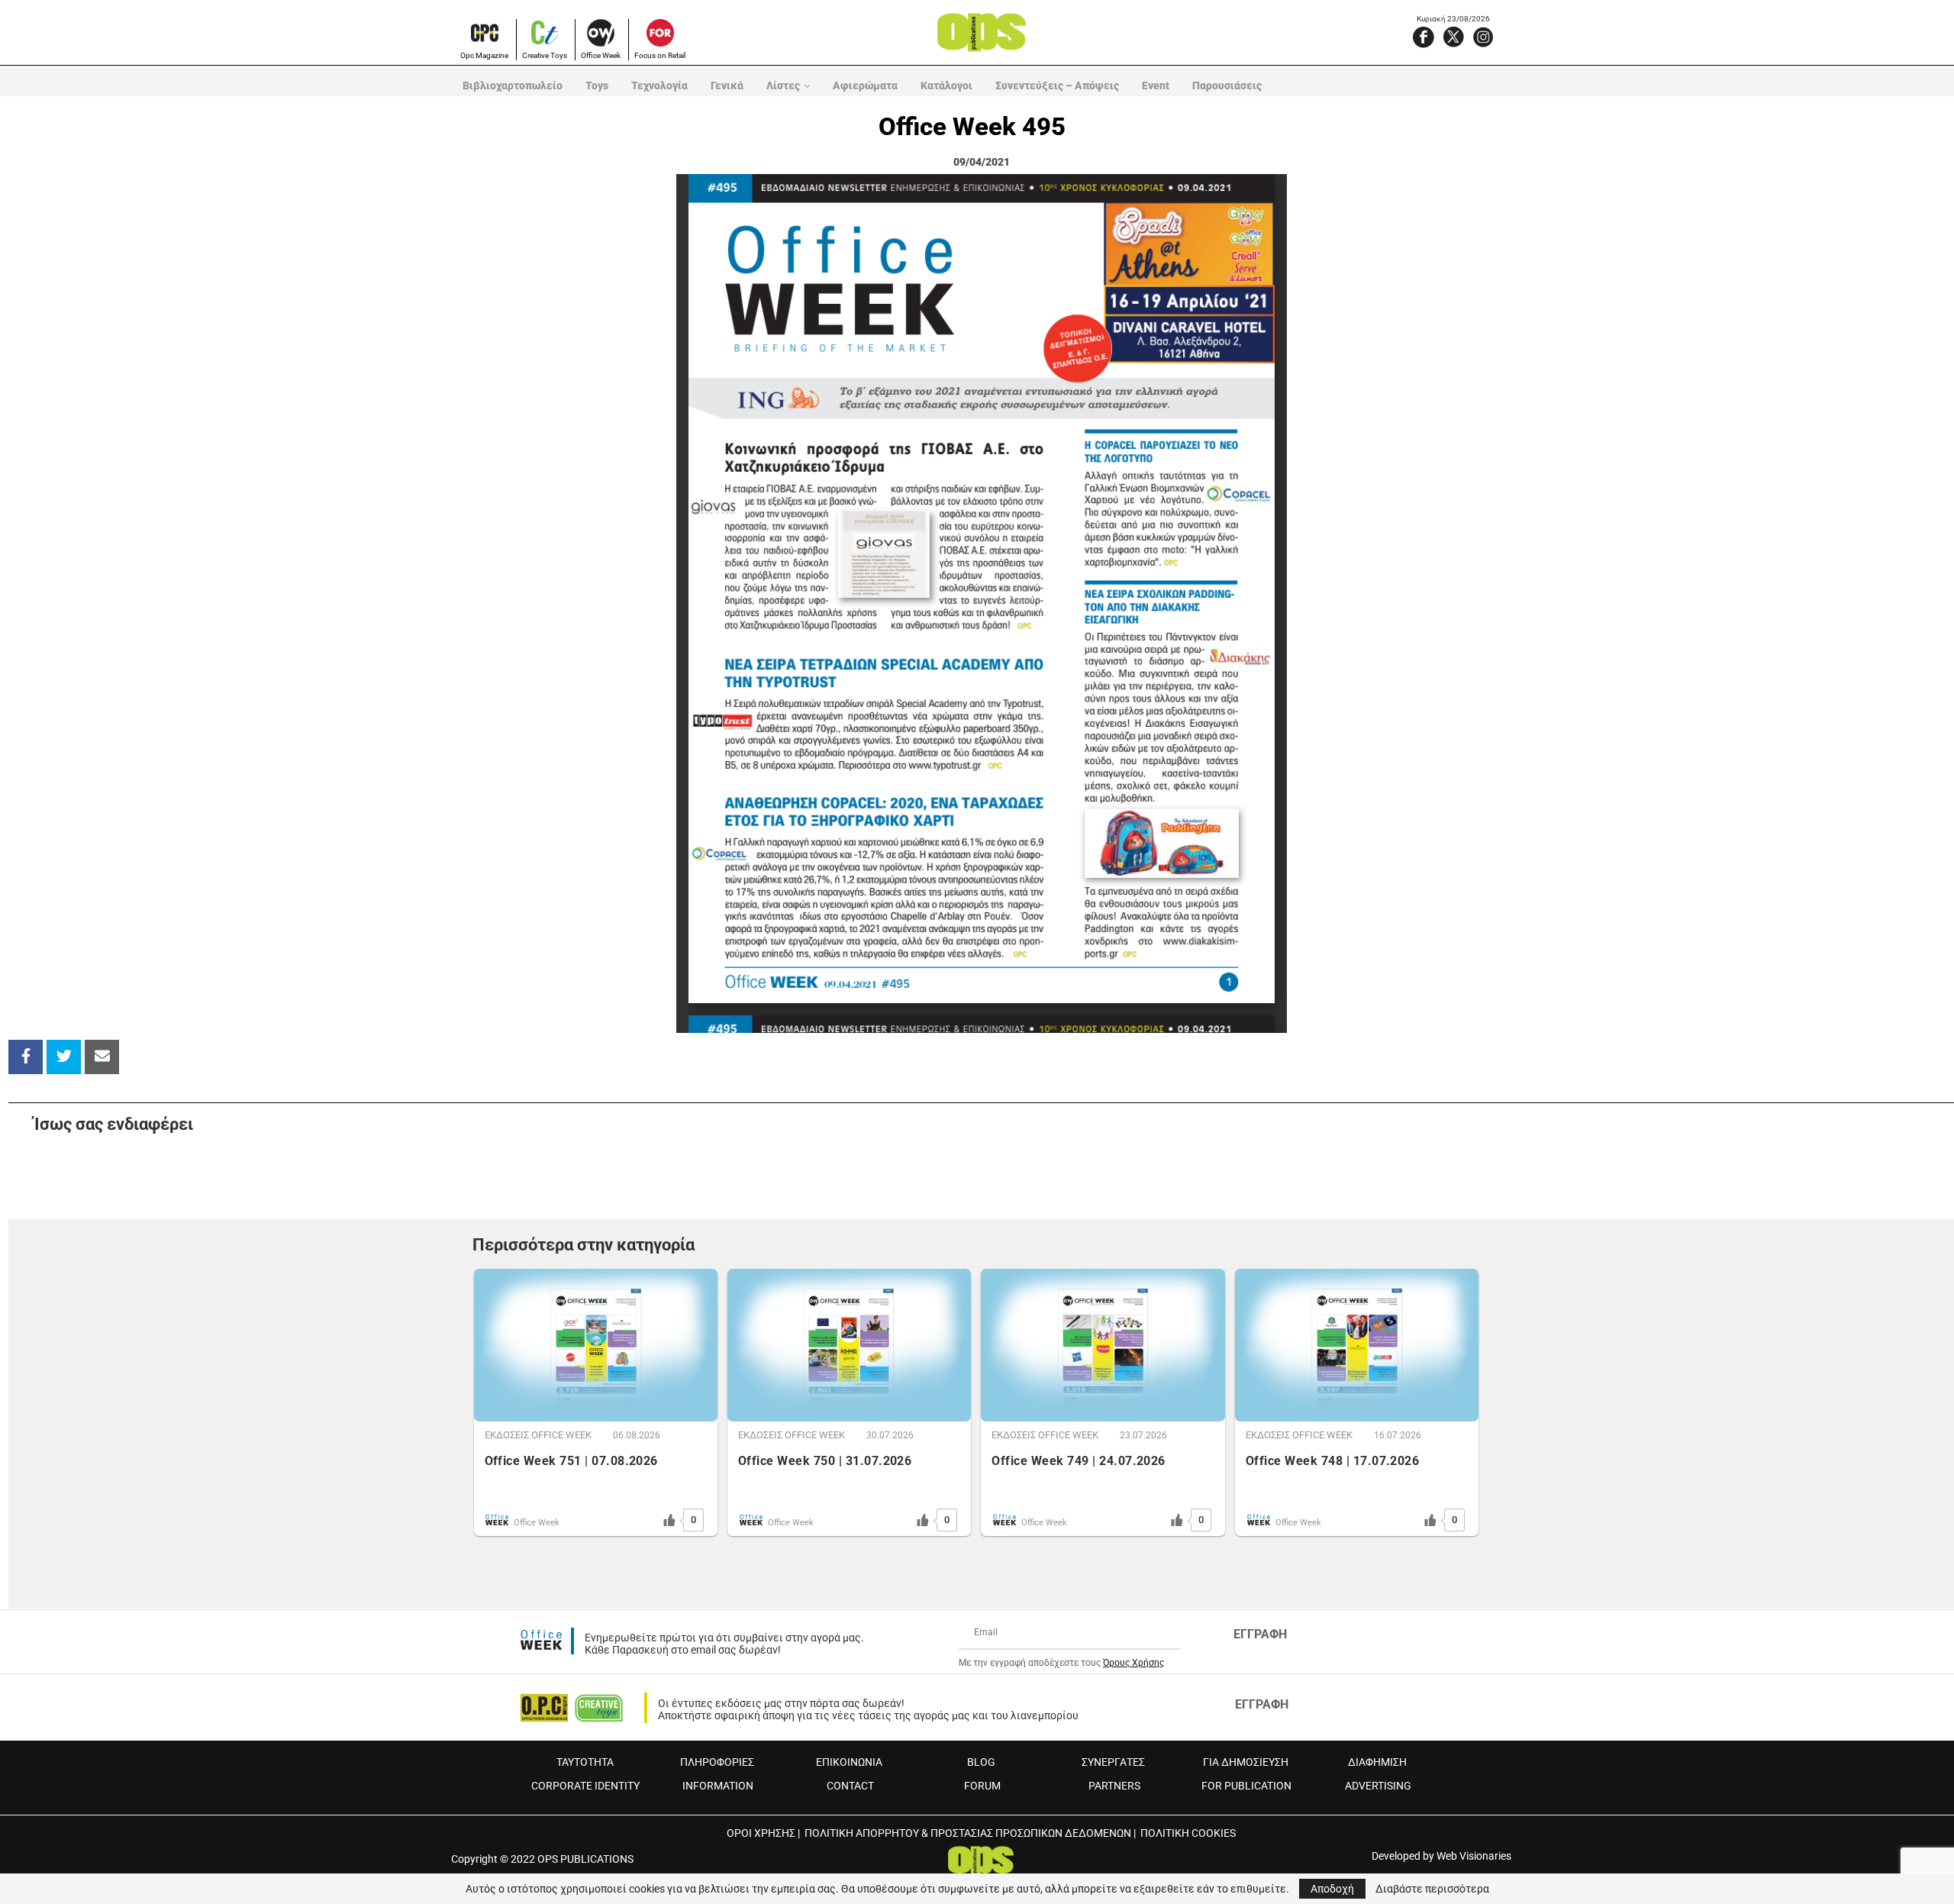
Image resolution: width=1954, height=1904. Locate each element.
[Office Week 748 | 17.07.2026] (1357, 1345)
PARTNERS (1114, 1786)
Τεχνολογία (659, 86)
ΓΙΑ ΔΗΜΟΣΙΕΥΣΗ (1246, 1762)
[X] (1453, 37)
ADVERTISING (1378, 1786)
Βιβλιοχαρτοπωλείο (513, 86)
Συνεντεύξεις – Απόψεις (1057, 86)
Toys (597, 86)
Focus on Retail (660, 55)
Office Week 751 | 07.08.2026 (571, 1461)
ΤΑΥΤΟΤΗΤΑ (585, 1762)
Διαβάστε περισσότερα (1432, 1889)
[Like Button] (669, 1520)
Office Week (601, 55)
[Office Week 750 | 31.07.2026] (849, 1345)
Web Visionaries (1474, 1856)
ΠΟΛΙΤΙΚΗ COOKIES (1188, 1833)
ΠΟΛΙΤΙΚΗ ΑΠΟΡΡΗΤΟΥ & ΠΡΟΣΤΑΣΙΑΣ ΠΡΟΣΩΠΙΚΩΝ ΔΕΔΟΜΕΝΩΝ (968, 1833)
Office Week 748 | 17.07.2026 (1332, 1461)
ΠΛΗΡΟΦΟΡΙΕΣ (717, 1762)
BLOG (981, 1762)
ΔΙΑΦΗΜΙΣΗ (1377, 1762)
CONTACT (850, 1786)
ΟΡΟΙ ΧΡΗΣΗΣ (761, 1833)
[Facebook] (1424, 37)
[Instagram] (1483, 37)
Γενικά (727, 86)
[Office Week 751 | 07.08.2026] (596, 1345)
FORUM (982, 1786)
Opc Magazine (484, 55)
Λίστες (783, 86)
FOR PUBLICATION (1246, 1786)
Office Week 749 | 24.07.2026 (1078, 1461)
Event (1156, 86)
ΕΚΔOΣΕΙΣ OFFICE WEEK (538, 1435)
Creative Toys (545, 55)
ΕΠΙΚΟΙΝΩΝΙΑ (849, 1762)
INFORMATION (718, 1786)
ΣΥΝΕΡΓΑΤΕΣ (1113, 1762)
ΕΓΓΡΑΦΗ (1260, 1634)
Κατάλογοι (946, 86)
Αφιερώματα (865, 86)
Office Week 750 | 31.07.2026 (825, 1461)
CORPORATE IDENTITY (585, 1786)
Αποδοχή (1332, 1889)
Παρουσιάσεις (1227, 86)
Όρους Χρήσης (1133, 1663)
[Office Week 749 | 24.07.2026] (1103, 1345)
